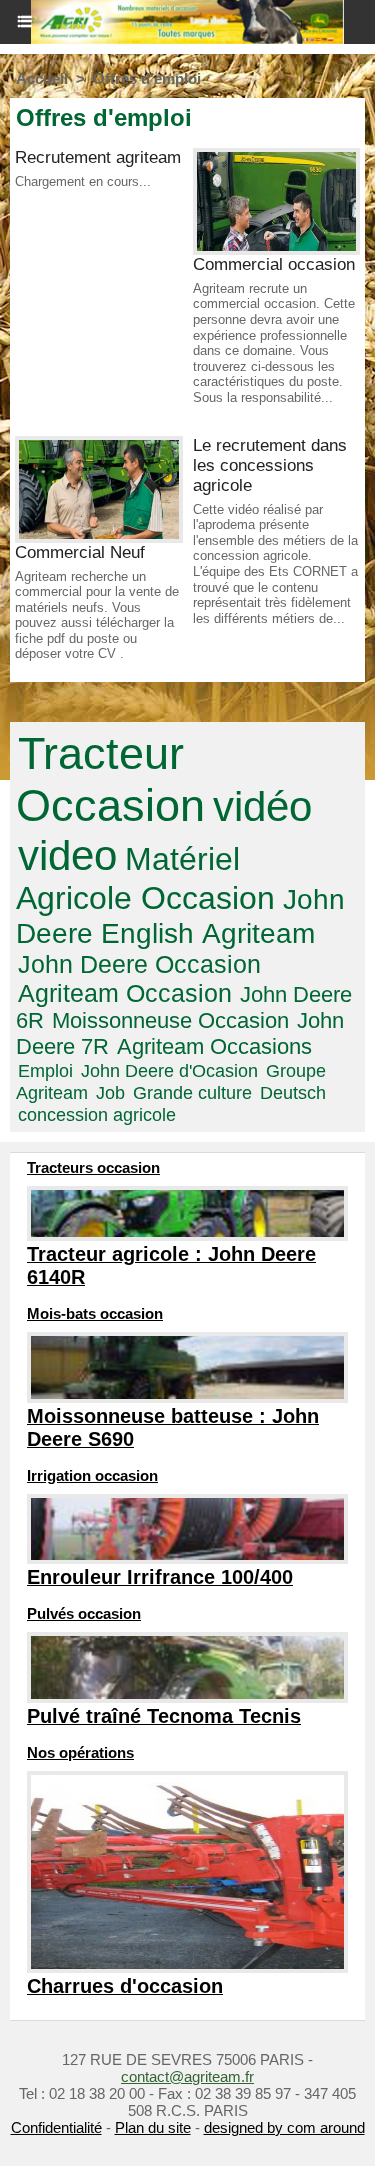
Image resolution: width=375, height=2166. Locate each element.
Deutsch (293, 1092)
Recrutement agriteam (98, 157)
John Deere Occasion (139, 964)
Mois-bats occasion (95, 1313)
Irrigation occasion (92, 1475)
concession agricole (97, 1114)
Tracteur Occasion (110, 779)
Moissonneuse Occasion (170, 1020)
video (67, 855)
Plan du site (153, 2127)
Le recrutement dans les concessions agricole (270, 465)
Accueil (42, 78)
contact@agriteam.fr (187, 2076)
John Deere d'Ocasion (169, 1070)
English (147, 933)
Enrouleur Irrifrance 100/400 (160, 1577)
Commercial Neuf (80, 552)
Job (110, 1092)
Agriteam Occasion (125, 993)
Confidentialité (56, 2127)
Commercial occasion (274, 264)
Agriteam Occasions (214, 1046)
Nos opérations (80, 1752)
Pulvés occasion (84, 1613)
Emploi (45, 1070)
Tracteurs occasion (93, 1167)
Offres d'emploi (147, 78)
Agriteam (258, 933)
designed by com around (284, 2127)
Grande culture (192, 1092)
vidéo (262, 806)
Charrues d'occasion (125, 1986)
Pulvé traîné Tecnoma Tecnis (164, 1716)
